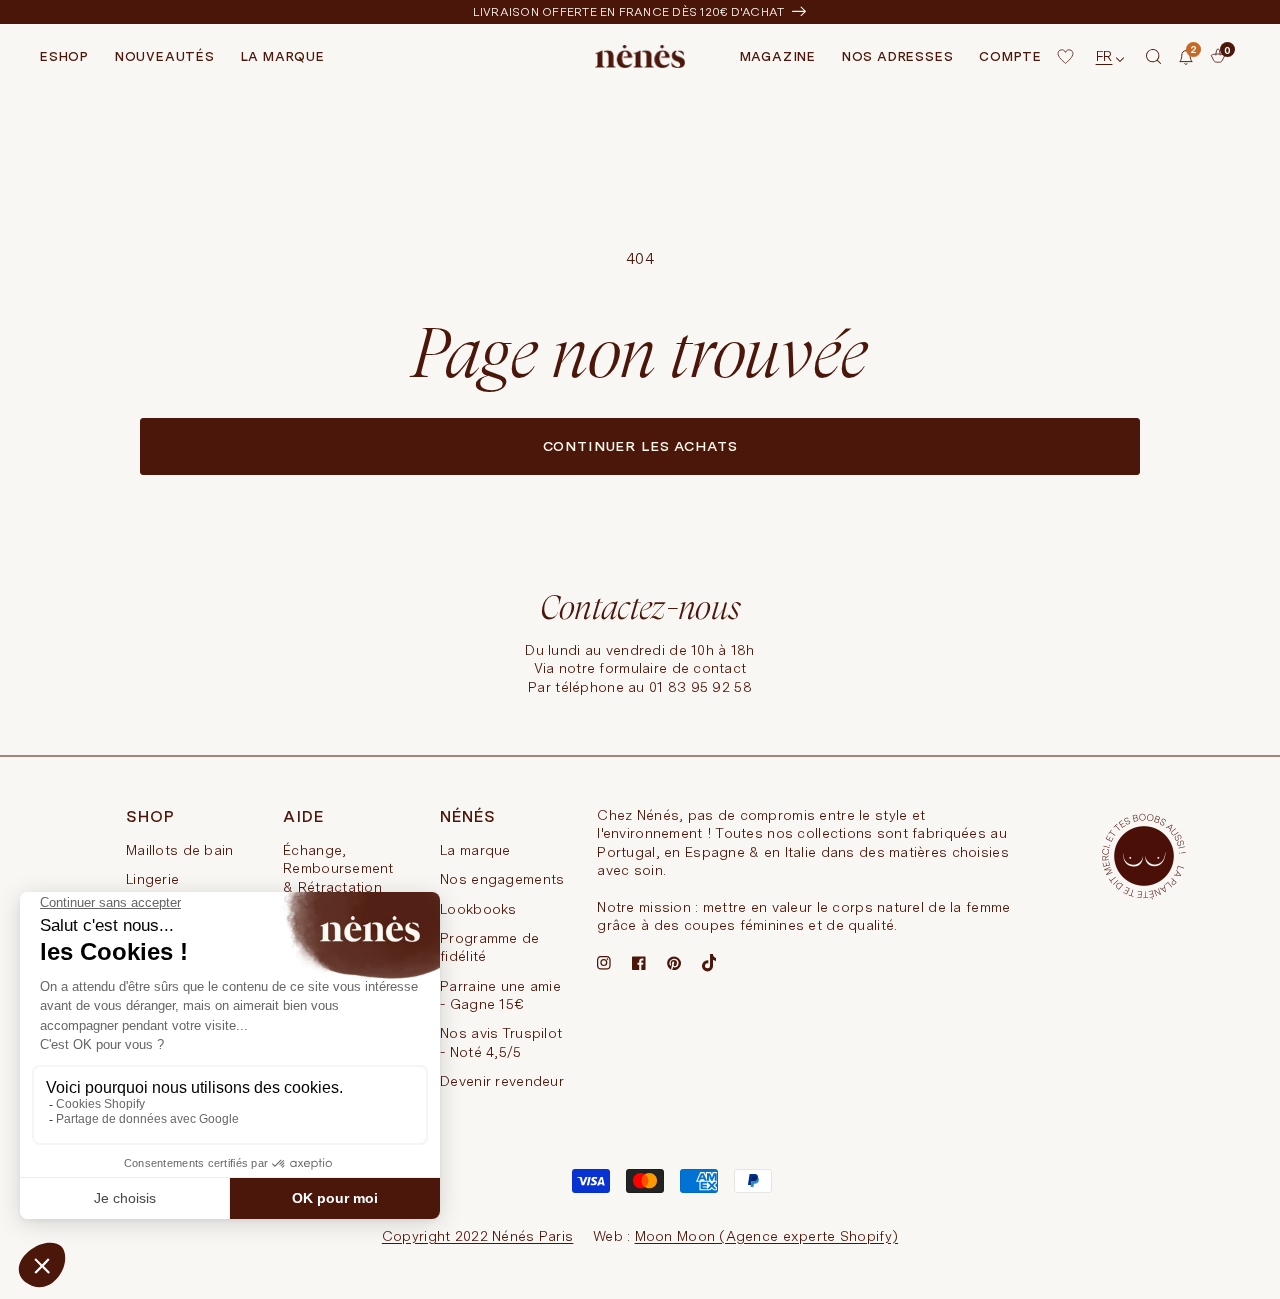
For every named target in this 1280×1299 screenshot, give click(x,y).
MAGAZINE (778, 56)
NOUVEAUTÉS (165, 56)
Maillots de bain (179, 850)
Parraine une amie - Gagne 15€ (500, 995)
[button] (1154, 57)
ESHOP (64, 56)
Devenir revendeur (502, 1081)
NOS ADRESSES (897, 56)
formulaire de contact (672, 668)
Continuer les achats (640, 446)
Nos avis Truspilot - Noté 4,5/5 (501, 1042)
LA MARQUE (283, 56)
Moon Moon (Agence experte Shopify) (767, 1236)
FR (1104, 56)
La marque (475, 850)
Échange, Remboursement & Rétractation (338, 868)
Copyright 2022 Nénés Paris (477, 1236)
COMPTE (1010, 56)
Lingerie (152, 879)
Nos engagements (502, 879)
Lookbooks (478, 909)
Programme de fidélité (489, 947)
